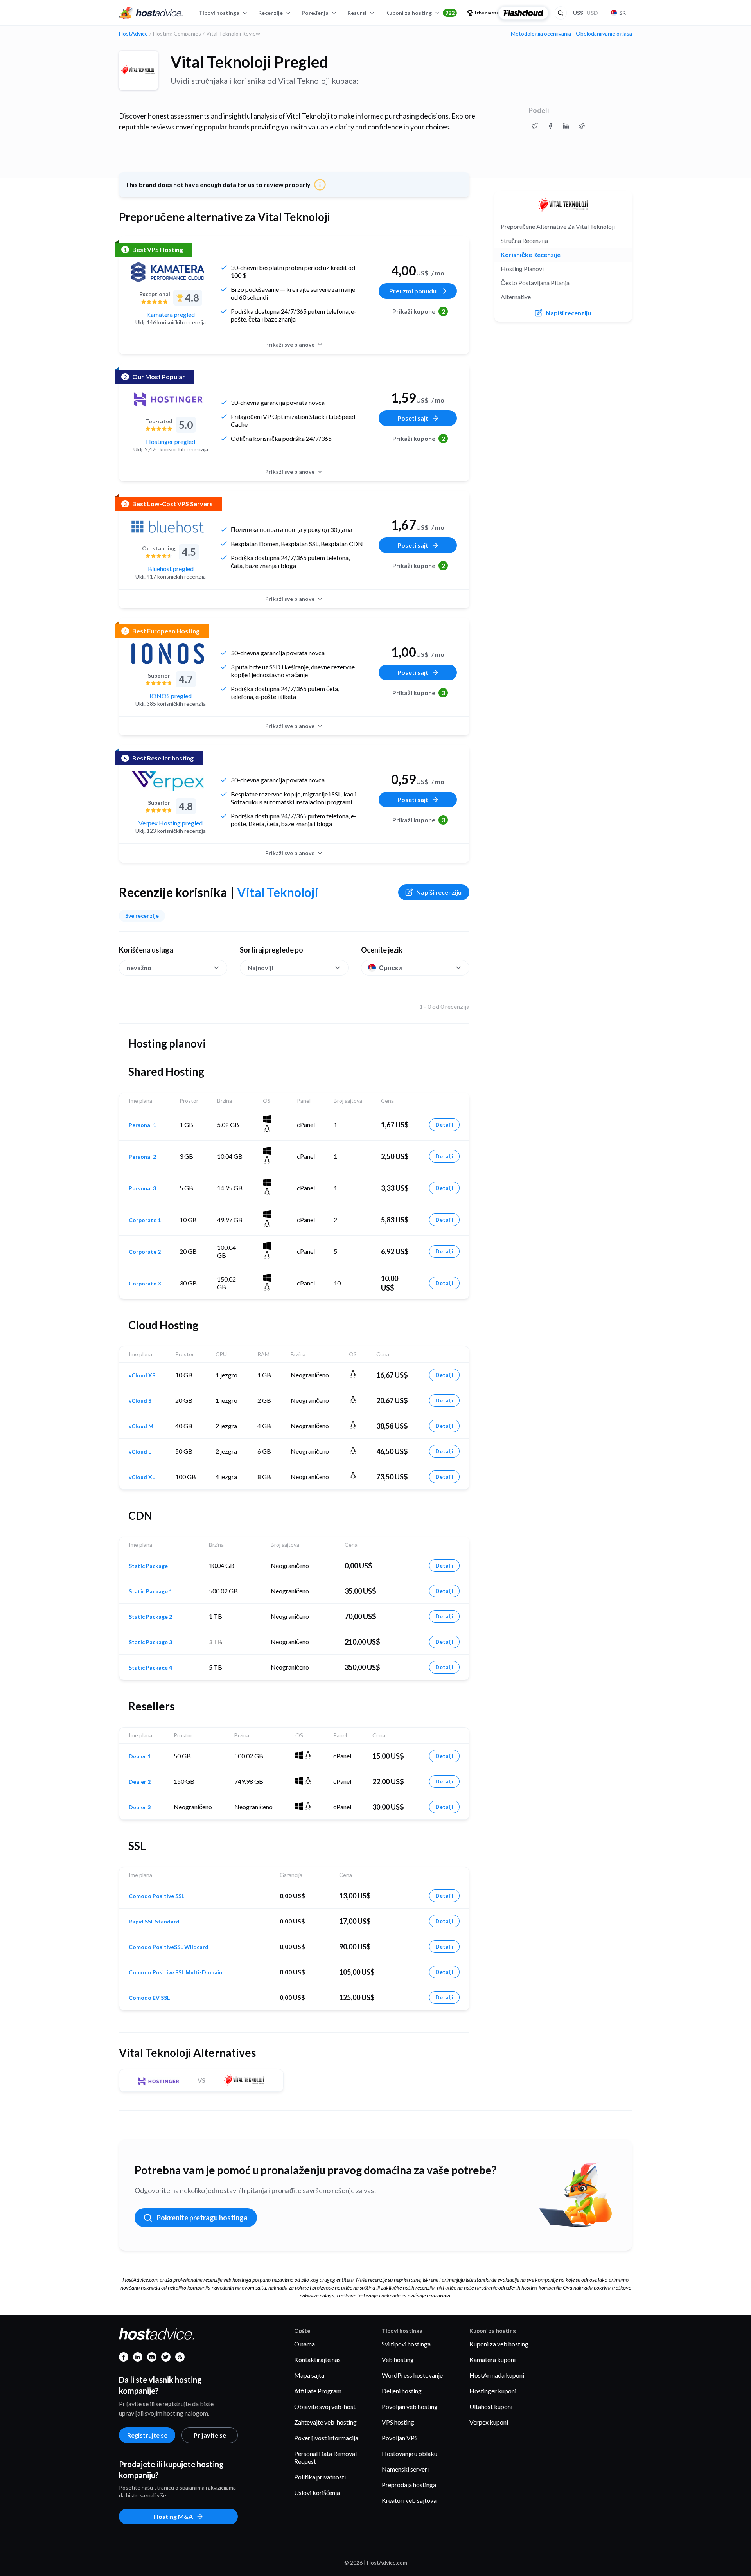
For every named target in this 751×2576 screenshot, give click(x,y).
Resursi (357, 13)
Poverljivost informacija (326, 2438)
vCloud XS (142, 1375)
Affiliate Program (318, 2391)
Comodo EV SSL (149, 1998)
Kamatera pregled (171, 314)
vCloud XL (142, 1477)
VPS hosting (398, 2422)
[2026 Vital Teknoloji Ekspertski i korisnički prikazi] (535, 126)
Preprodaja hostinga (409, 2485)
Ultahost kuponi (491, 2406)
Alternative (516, 297)
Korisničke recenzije (531, 254)
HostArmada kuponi (497, 2375)
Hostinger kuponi (493, 2391)
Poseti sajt (413, 418)
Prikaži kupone (419, 311)
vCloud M (141, 1426)
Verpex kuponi (489, 2422)
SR (623, 13)
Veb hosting (398, 2359)
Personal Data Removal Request (325, 2457)
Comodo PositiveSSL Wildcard (169, 1947)
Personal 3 (142, 1188)
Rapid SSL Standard (154, 1922)
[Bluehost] (168, 527)
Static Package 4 (150, 1668)
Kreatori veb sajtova (409, 2500)
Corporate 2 (145, 1252)
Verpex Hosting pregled (171, 823)
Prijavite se (210, 2435)
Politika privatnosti (320, 2477)
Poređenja (315, 13)
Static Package (148, 1566)
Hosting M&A (173, 2516)
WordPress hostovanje (412, 2375)
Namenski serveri (405, 2469)
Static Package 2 (150, 1617)
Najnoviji (260, 968)
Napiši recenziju (439, 892)
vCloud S (140, 1401)
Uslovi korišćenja (317, 2492)
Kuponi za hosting (420, 13)
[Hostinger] (168, 399)
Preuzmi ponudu (413, 291)
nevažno (139, 968)
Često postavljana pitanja (535, 283)
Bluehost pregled (171, 569)
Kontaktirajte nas (317, 2359)
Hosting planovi (522, 269)
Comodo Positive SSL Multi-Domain (175, 1972)
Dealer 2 (140, 1782)
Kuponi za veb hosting (499, 2344)
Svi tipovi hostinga (406, 2344)
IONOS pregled (171, 696)
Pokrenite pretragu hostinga (202, 2218)
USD (586, 13)
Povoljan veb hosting (410, 2406)
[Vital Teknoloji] (138, 70)
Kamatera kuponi (492, 2359)
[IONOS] (168, 654)
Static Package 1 (150, 1591)
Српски (391, 968)
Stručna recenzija (524, 240)
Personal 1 (142, 1125)
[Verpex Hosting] (168, 781)
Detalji (444, 1124)
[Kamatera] (168, 272)
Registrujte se (147, 2435)
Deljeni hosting (402, 2391)
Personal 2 (142, 1157)
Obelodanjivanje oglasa (604, 34)
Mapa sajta (309, 2375)
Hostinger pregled (171, 441)
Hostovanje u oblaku (410, 2453)
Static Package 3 (150, 1642)
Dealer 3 (140, 1807)
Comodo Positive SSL (156, 1896)
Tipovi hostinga (219, 13)
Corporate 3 (145, 1284)
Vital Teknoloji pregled (249, 62)
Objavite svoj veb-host (325, 2406)
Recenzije (270, 13)
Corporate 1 (145, 1220)
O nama (305, 2344)
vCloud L (140, 1452)
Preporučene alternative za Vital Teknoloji (558, 226)
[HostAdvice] (151, 13)
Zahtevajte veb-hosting (325, 2422)
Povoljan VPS (400, 2438)
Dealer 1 (140, 1756)
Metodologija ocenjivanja (541, 34)
